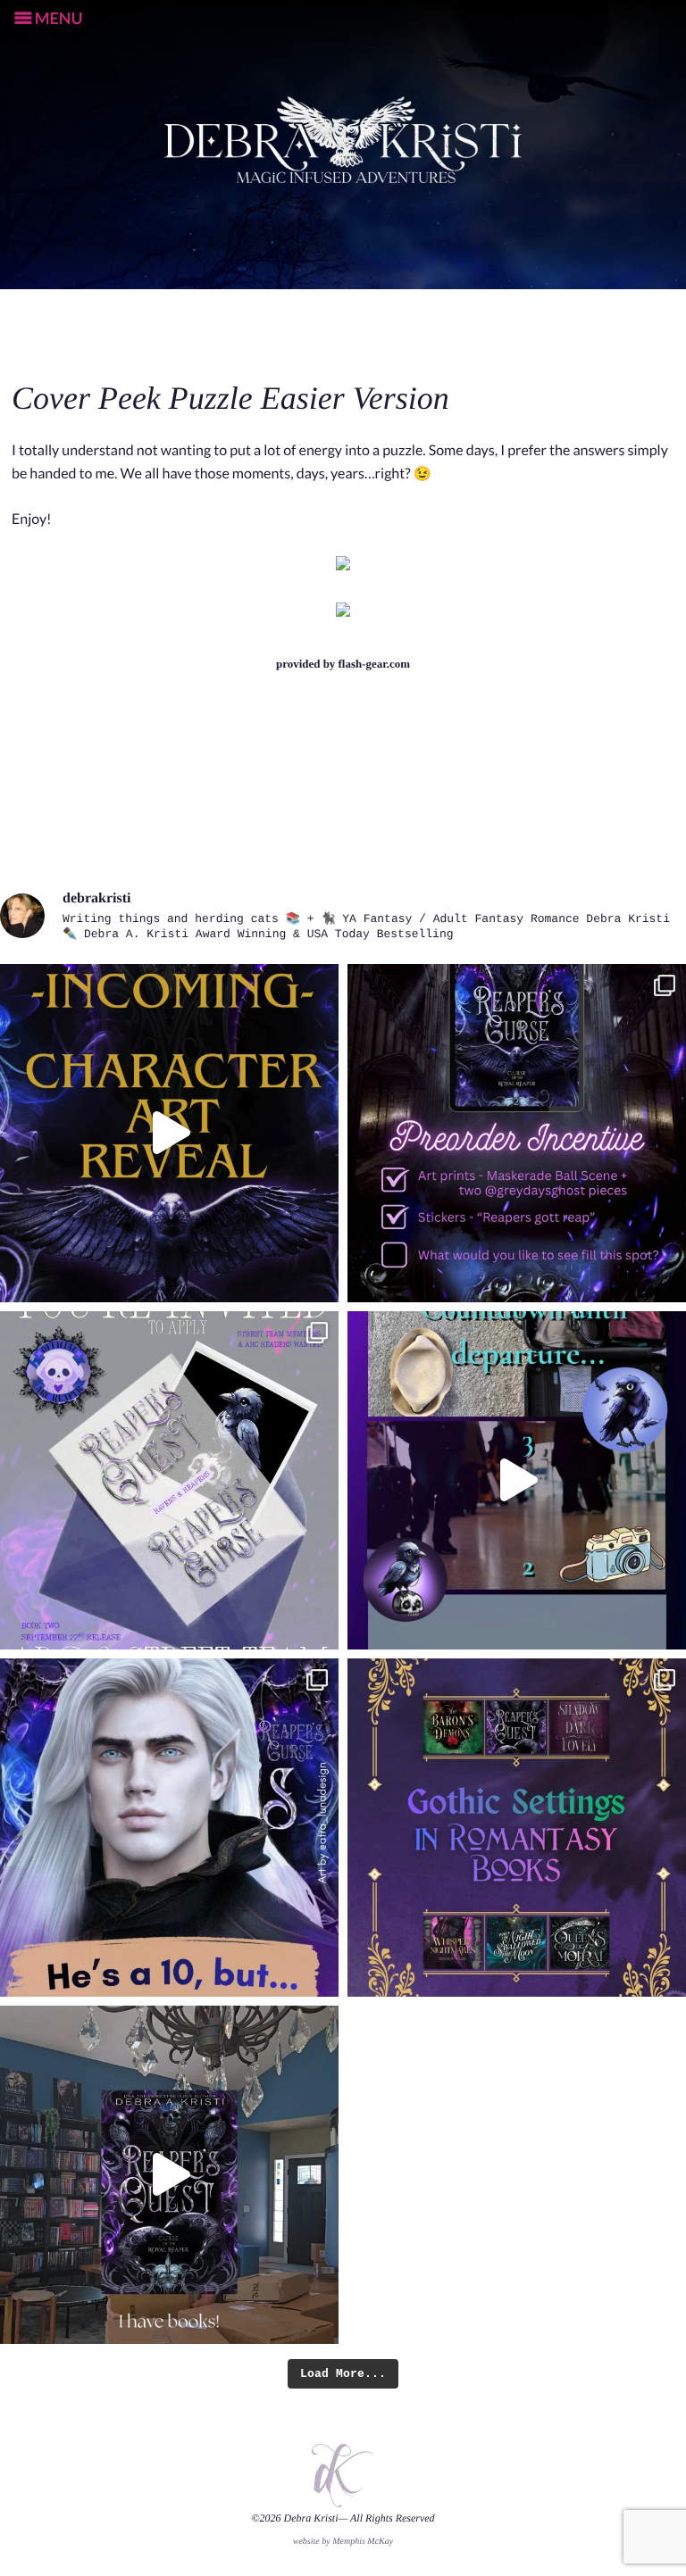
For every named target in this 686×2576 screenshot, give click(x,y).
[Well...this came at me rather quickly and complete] (517, 1480)
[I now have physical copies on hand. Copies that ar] (169, 2175)
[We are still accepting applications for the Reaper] (169, 1480)
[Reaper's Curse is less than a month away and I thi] (517, 1133)
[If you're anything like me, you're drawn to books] (517, 1828)
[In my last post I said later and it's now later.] (169, 1133)
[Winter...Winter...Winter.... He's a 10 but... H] (169, 1828)
